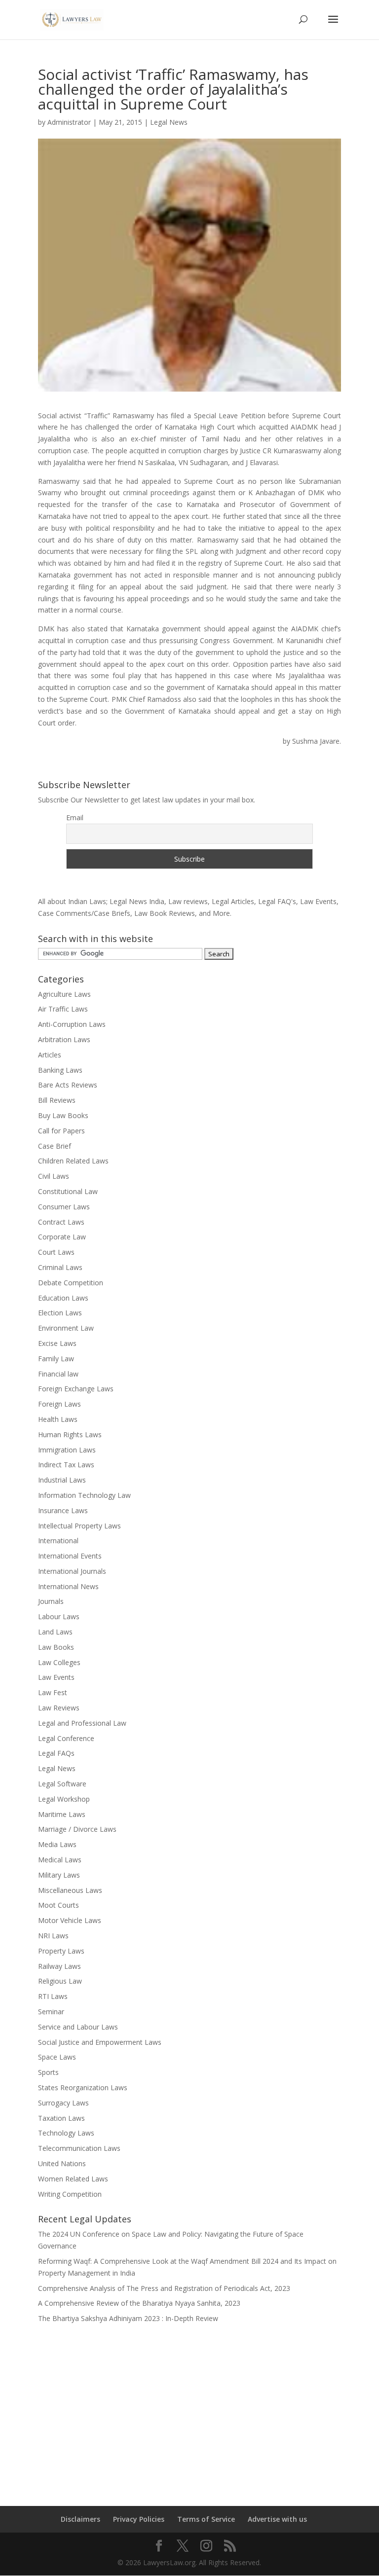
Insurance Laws (63, 1510)
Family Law (56, 1359)
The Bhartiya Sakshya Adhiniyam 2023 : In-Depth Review (128, 2318)
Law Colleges (59, 1662)
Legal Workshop (64, 1799)
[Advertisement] (189, 2408)
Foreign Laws (59, 1404)
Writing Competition (70, 2194)
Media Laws (57, 1844)
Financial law (58, 1374)
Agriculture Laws (64, 994)
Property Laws (61, 1951)
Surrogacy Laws (63, 2103)
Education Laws (63, 1298)
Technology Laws (66, 2133)
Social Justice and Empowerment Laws (100, 2042)
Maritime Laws (62, 1814)
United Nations (62, 2163)
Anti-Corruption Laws (72, 1024)
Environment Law (66, 1328)
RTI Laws (53, 1996)
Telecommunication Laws (79, 2148)
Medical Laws (60, 1860)
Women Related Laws (73, 2179)
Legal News (169, 122)
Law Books (56, 1647)
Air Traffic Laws (63, 1009)
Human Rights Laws (70, 1434)
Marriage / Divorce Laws (77, 1829)
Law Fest (53, 1692)
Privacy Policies (139, 2519)
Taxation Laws (61, 2118)
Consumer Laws (64, 1207)
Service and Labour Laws (78, 2027)
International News (68, 1586)
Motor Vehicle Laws (70, 1920)
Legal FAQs (56, 1753)
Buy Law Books (63, 1115)
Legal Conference (66, 1738)
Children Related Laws (73, 1161)
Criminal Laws (60, 1267)
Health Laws (58, 1419)
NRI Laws (53, 1936)
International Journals (72, 1571)
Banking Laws (60, 1070)
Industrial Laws (62, 1480)
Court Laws (56, 1252)
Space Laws (57, 2057)
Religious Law (60, 1981)
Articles (50, 1055)
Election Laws (60, 1313)
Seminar (51, 2012)
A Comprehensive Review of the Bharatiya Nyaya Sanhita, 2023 (139, 2303)
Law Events (56, 1677)
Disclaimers (80, 2519)
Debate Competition (71, 1283)
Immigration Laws (67, 1450)
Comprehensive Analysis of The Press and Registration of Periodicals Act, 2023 (164, 2288)
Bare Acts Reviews (68, 1085)
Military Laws (59, 1875)
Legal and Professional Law (82, 1723)
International (58, 1541)
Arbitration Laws (64, 1039)
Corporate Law (62, 1237)
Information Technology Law (84, 1495)
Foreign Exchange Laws (76, 1389)
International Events (70, 1556)
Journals (51, 1601)
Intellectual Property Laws (79, 1526)
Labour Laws (59, 1616)
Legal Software (62, 1784)
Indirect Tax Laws (66, 1465)
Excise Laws (57, 1343)
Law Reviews (59, 1708)
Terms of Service (206, 2519)
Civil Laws (54, 1176)
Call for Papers (61, 1131)
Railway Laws (59, 1966)
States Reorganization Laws (83, 2087)
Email (75, 817)
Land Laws (55, 1632)
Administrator (69, 122)
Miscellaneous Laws (70, 1890)
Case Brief (55, 1146)
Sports (48, 2072)
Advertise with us (277, 2519)
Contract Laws (61, 1222)
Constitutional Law (68, 1191)
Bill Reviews (57, 1100)
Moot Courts (58, 1905)
